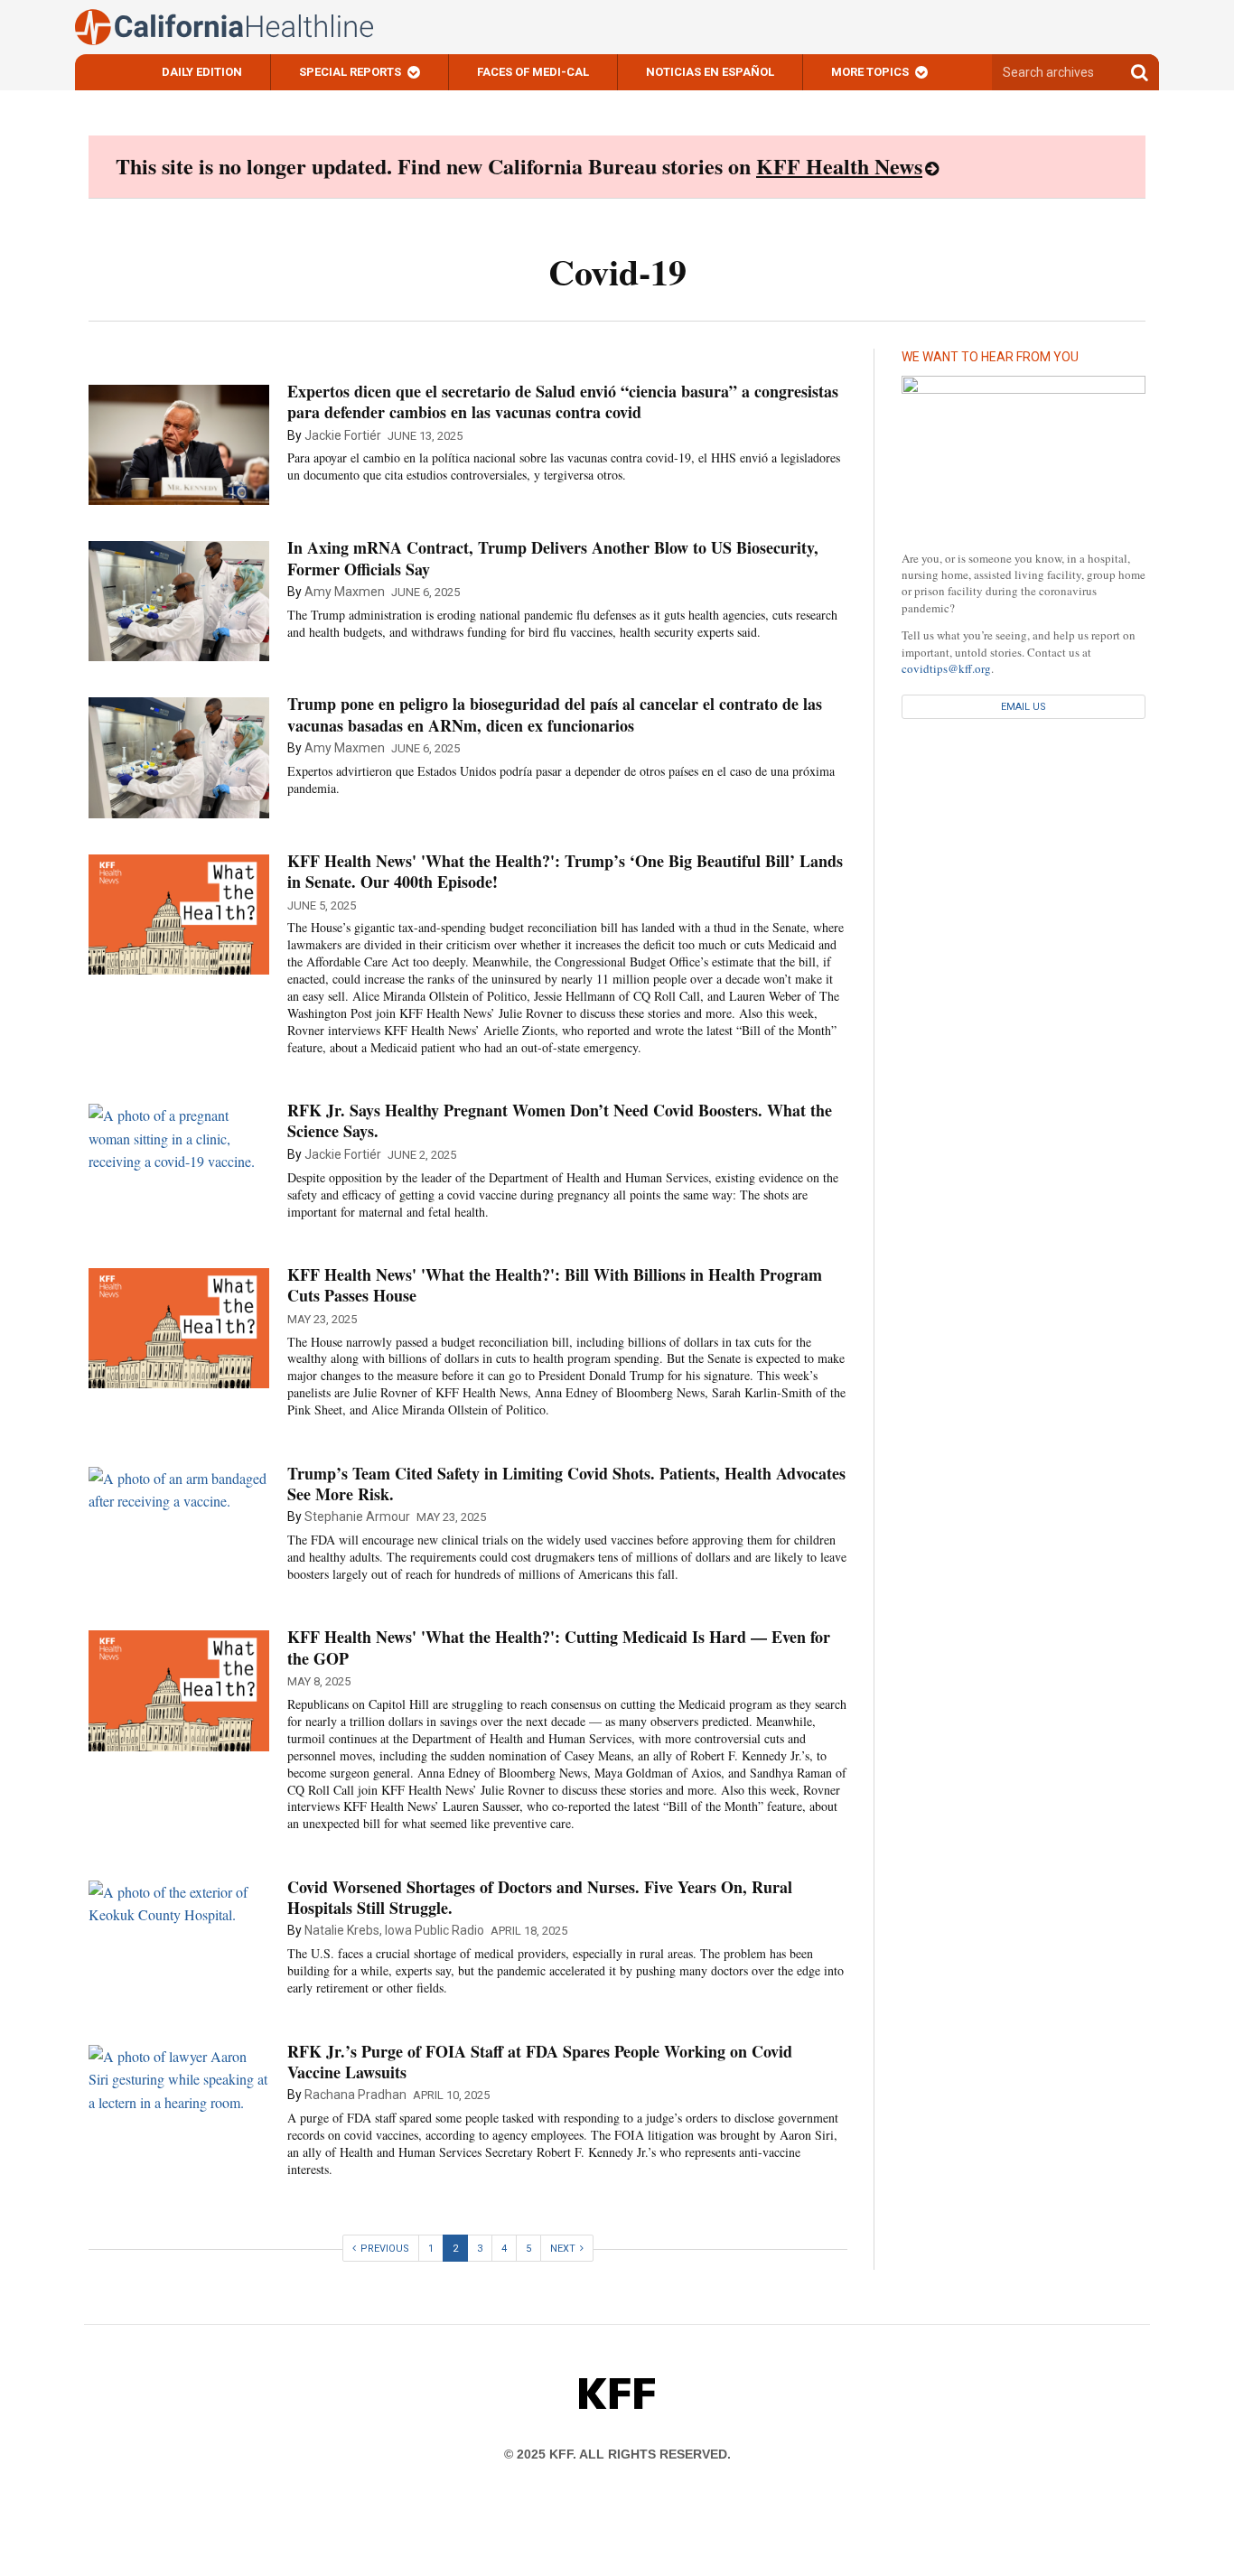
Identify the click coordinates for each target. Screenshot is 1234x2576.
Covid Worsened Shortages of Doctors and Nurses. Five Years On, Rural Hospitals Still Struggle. (540, 1897)
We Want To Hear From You (990, 357)
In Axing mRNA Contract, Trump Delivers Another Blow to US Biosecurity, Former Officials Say (553, 558)
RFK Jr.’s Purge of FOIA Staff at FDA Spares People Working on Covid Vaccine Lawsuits (540, 2062)
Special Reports (350, 72)
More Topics (870, 72)
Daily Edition (202, 72)
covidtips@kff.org (946, 668)
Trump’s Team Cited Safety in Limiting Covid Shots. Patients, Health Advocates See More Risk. (566, 1484)
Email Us (1024, 707)
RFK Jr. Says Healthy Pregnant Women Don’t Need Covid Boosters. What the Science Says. (560, 1120)
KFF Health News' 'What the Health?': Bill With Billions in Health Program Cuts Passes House (555, 1285)
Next (563, 2249)
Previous (385, 2249)
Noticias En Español (710, 72)
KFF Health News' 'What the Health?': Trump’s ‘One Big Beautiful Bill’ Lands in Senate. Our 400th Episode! (565, 871)
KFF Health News (839, 166)
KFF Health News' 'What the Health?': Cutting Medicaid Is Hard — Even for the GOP (559, 1647)
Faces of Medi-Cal (533, 72)
